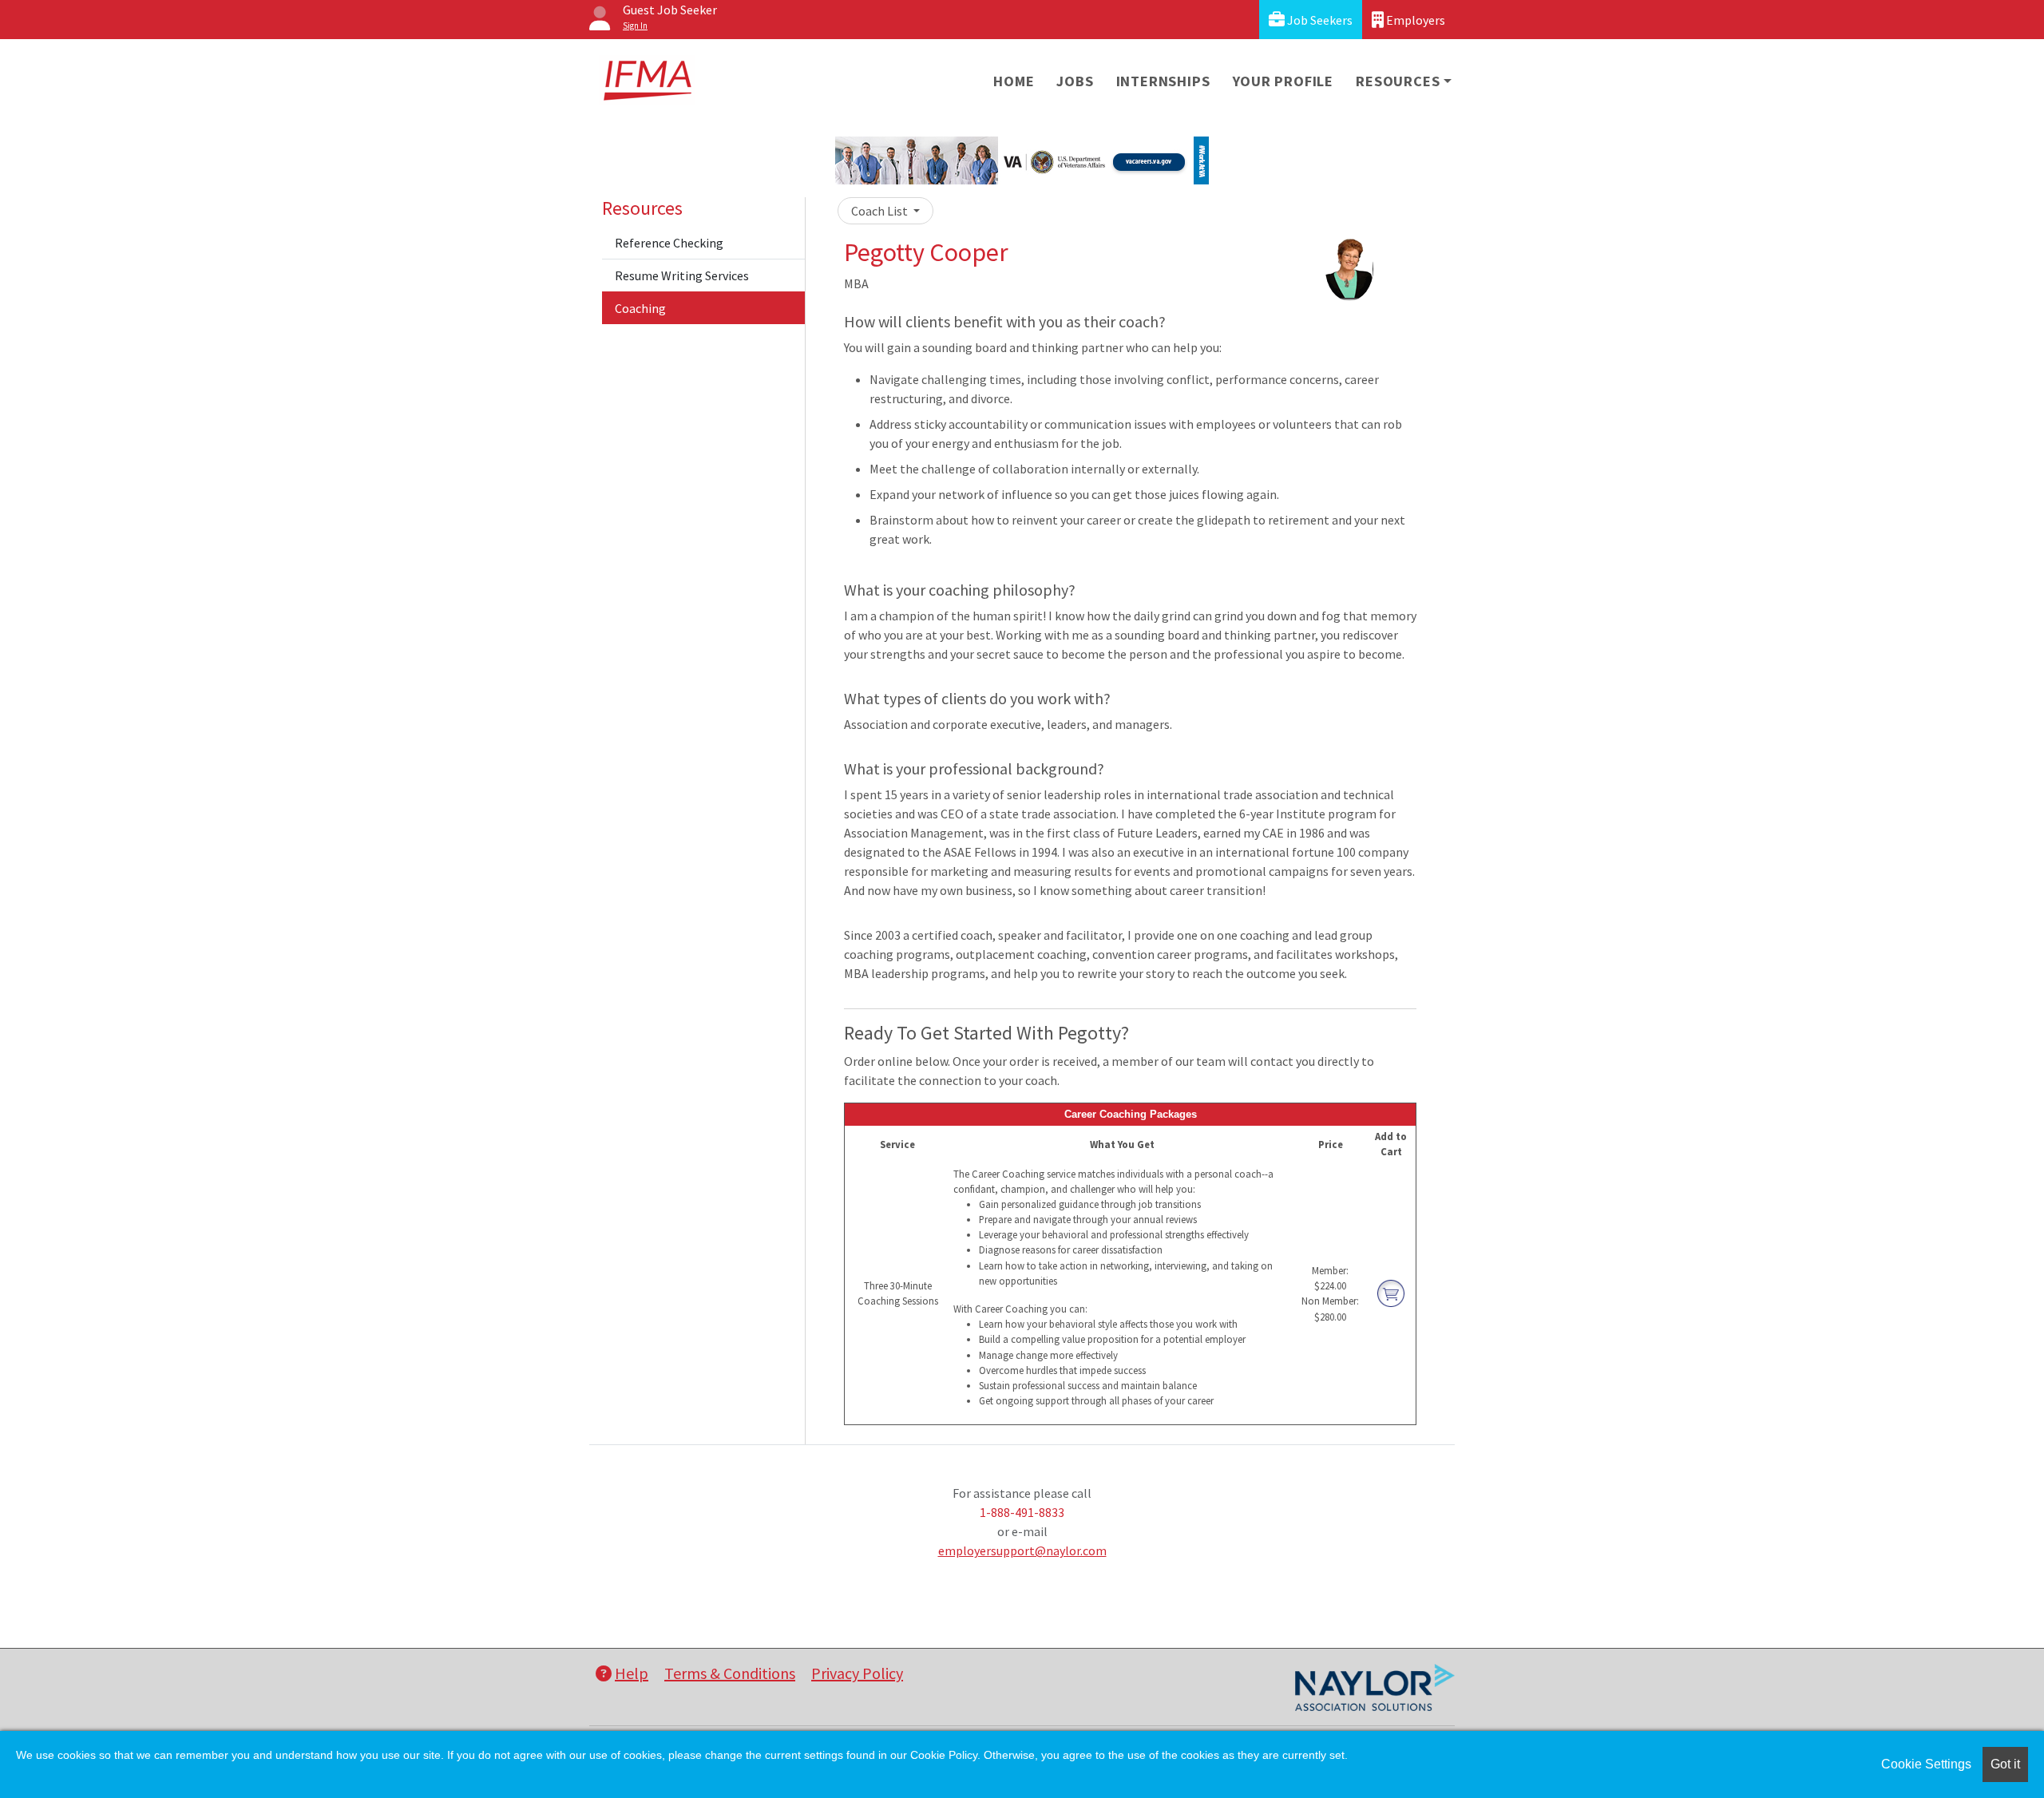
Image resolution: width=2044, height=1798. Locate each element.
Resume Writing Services (682, 275)
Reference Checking (669, 243)
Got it (2005, 1764)
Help (632, 1673)
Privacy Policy (857, 1673)
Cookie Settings (1926, 1764)
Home (1014, 81)
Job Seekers (1319, 20)
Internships (1163, 81)
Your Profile (1283, 81)
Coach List (881, 211)
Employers (1414, 20)
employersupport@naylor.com (1022, 1550)
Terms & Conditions (730, 1673)
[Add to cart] (1391, 1293)
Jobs (1075, 81)
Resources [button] (1398, 81)
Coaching (640, 308)
